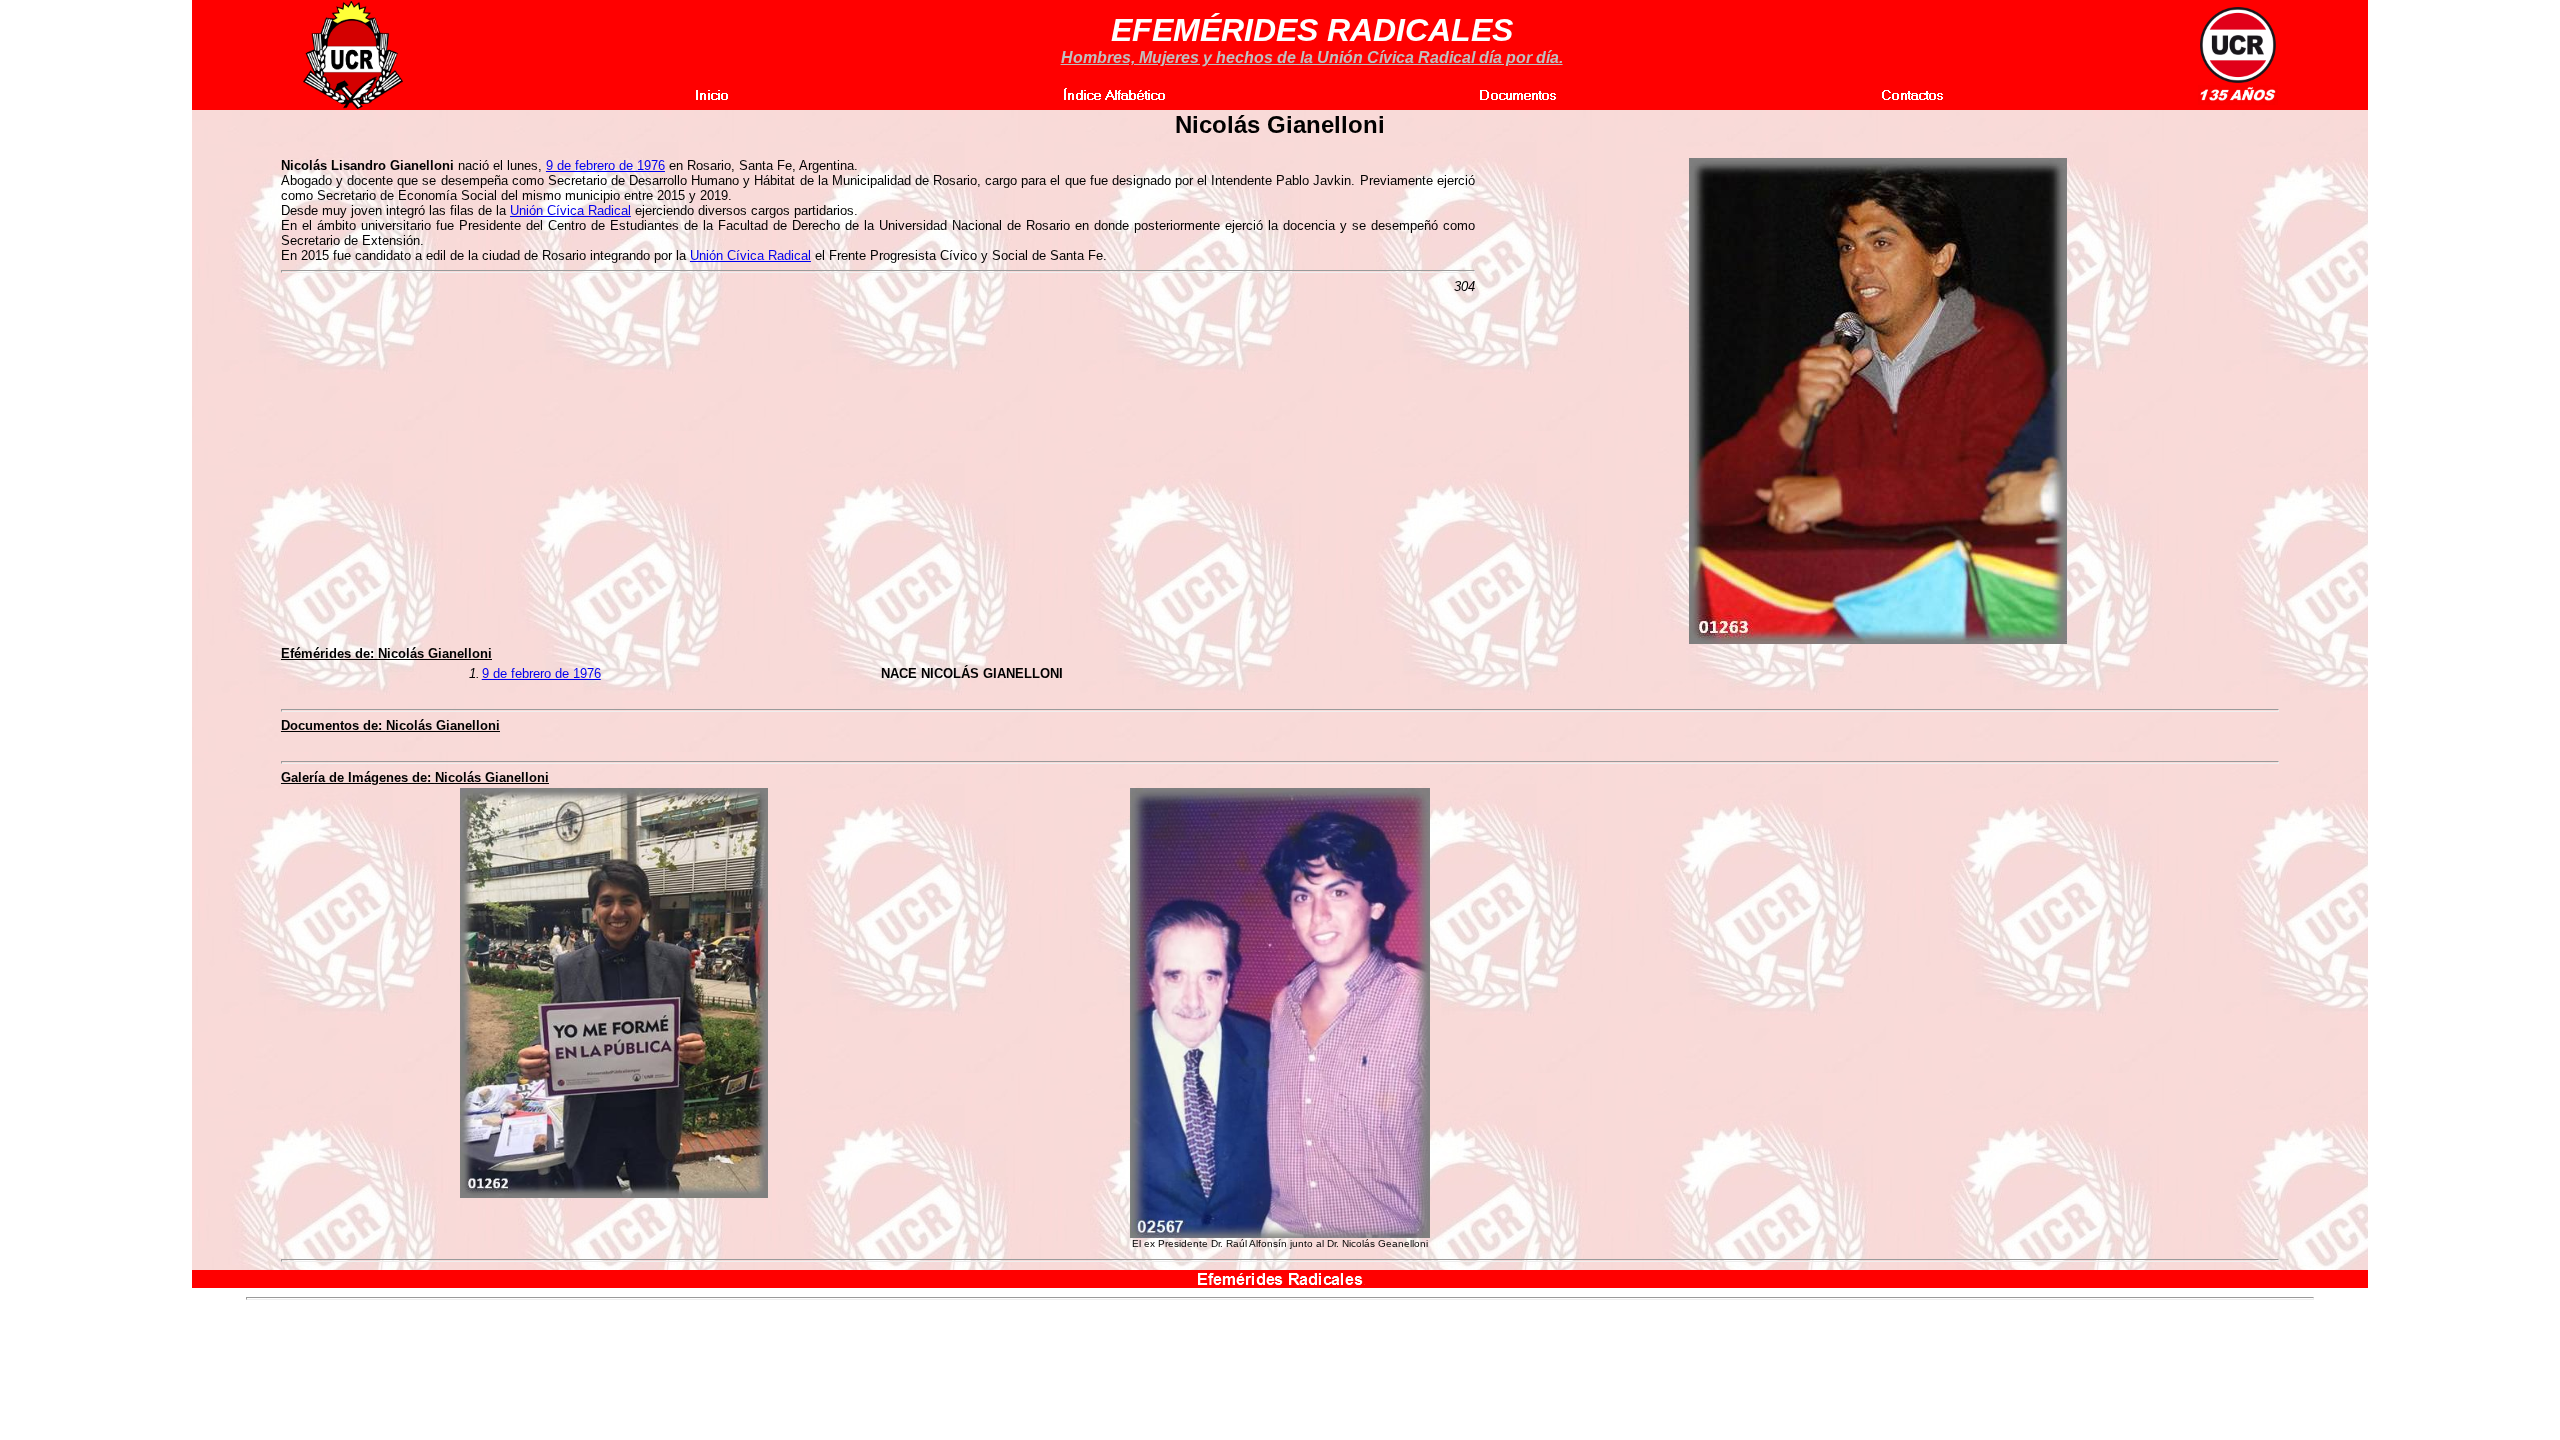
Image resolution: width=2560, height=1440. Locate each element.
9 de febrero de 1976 (605, 165)
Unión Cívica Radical (570, 210)
